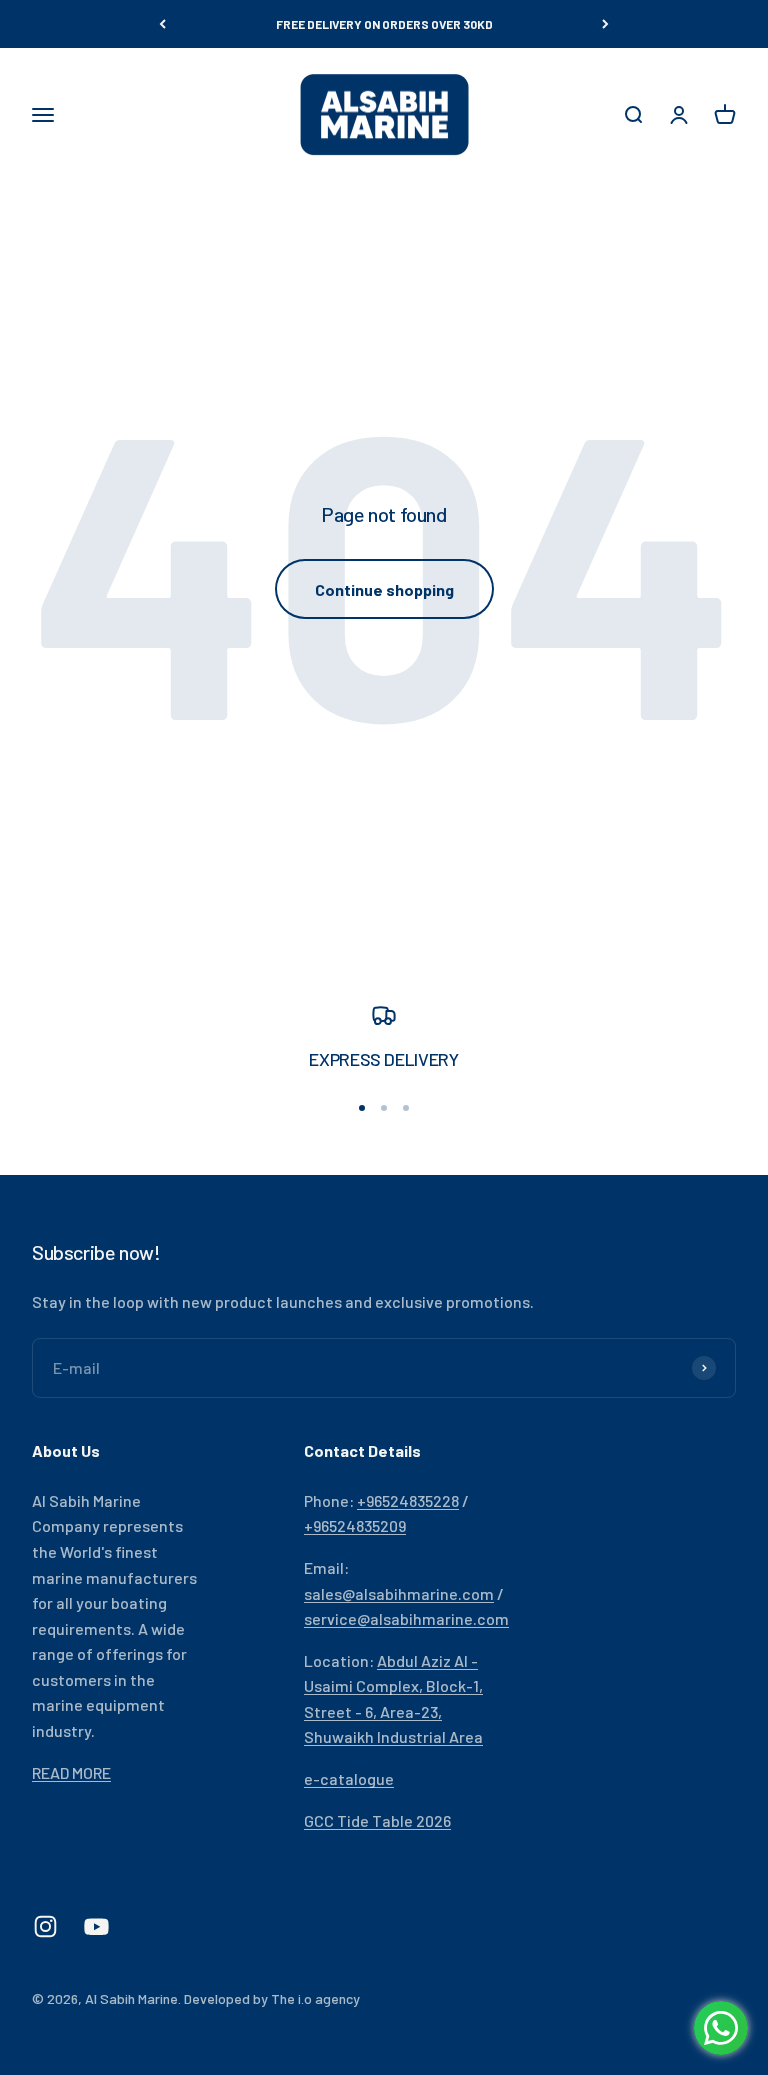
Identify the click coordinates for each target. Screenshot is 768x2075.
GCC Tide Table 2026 (377, 1820)
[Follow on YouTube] (96, 1926)
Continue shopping (384, 589)
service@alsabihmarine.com (406, 1618)
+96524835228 (408, 1500)
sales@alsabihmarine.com (399, 1593)
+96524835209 (355, 1525)
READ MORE (71, 1772)
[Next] (605, 24)
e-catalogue (349, 1778)
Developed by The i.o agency (272, 1998)
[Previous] (162, 24)
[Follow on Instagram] (45, 1926)
